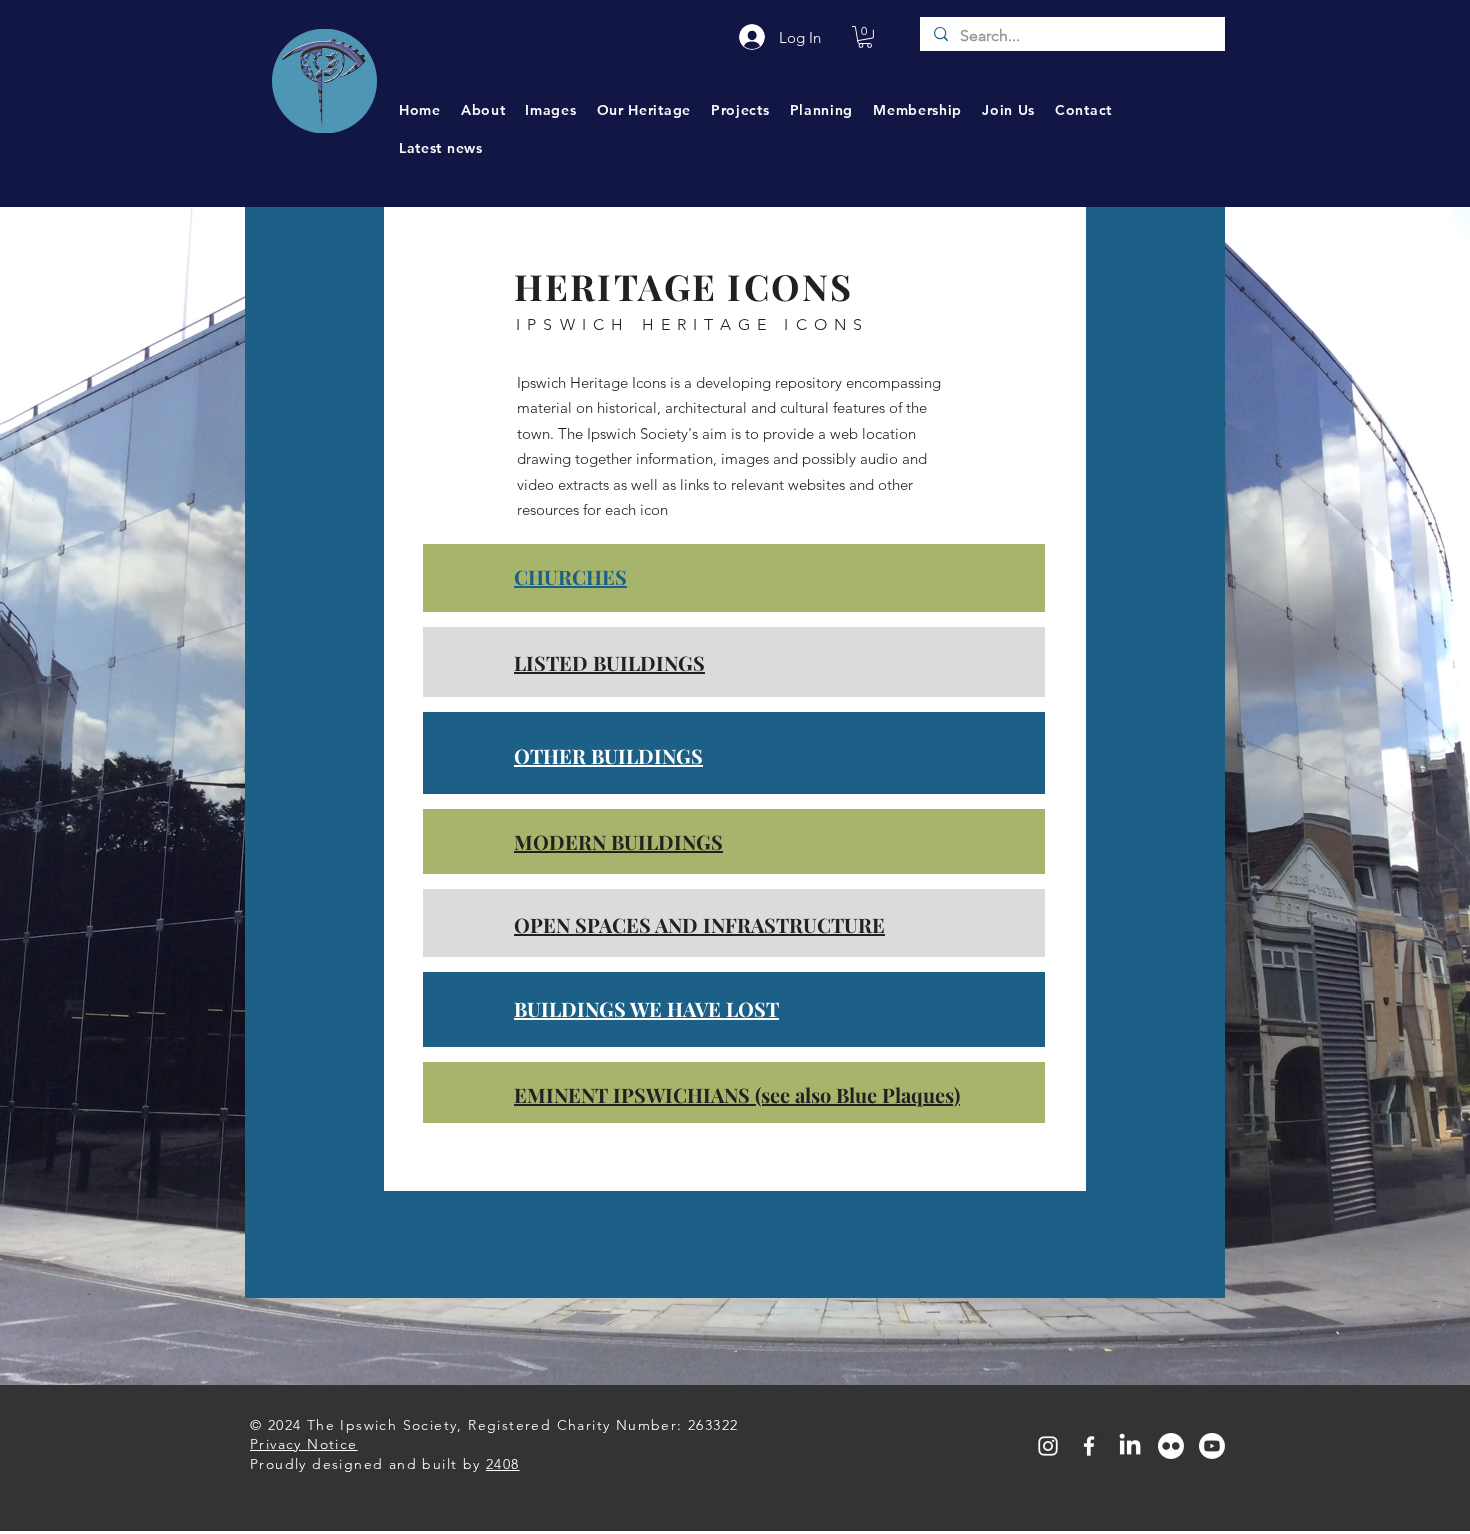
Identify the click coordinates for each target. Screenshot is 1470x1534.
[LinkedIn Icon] (1130, 1446)
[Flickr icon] (1171, 1446)
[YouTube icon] (1212, 1446)
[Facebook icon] (1089, 1446)
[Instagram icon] (1048, 1446)
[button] (865, 37)
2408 (503, 1464)
